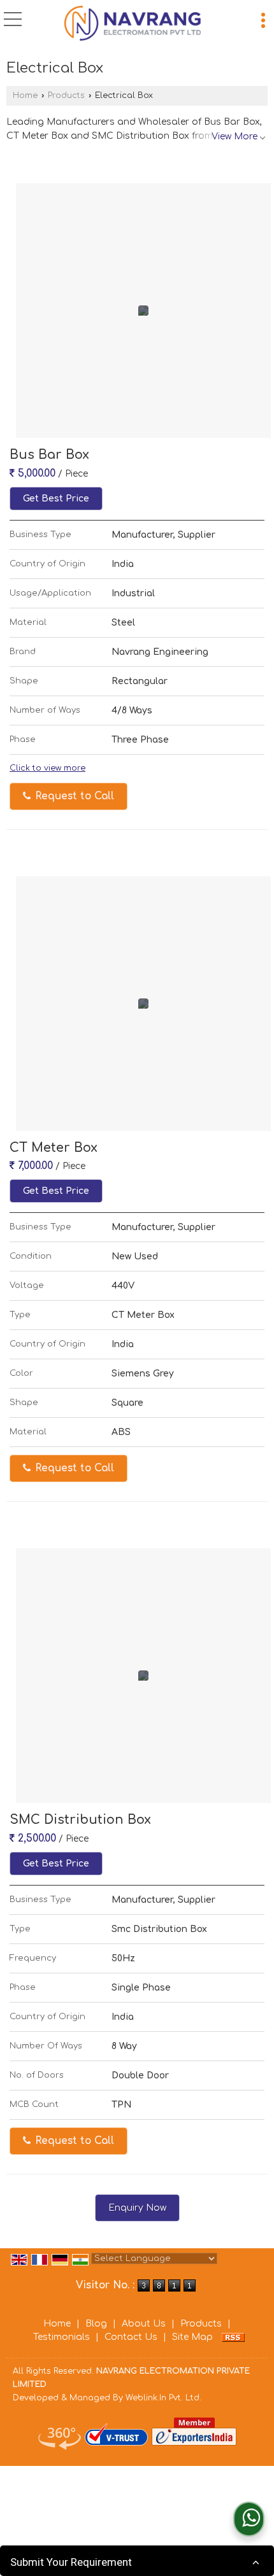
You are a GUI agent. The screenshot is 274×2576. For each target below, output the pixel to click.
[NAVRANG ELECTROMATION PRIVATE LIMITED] (132, 24)
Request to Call (73, 796)
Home (25, 95)
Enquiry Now (137, 2208)
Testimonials (61, 2337)
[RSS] (233, 2337)
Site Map (192, 2337)
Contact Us (131, 2337)
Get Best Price (56, 499)
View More (234, 136)
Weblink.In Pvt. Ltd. (163, 2398)
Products (66, 95)
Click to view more (47, 768)
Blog (96, 2324)
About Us (144, 2324)
